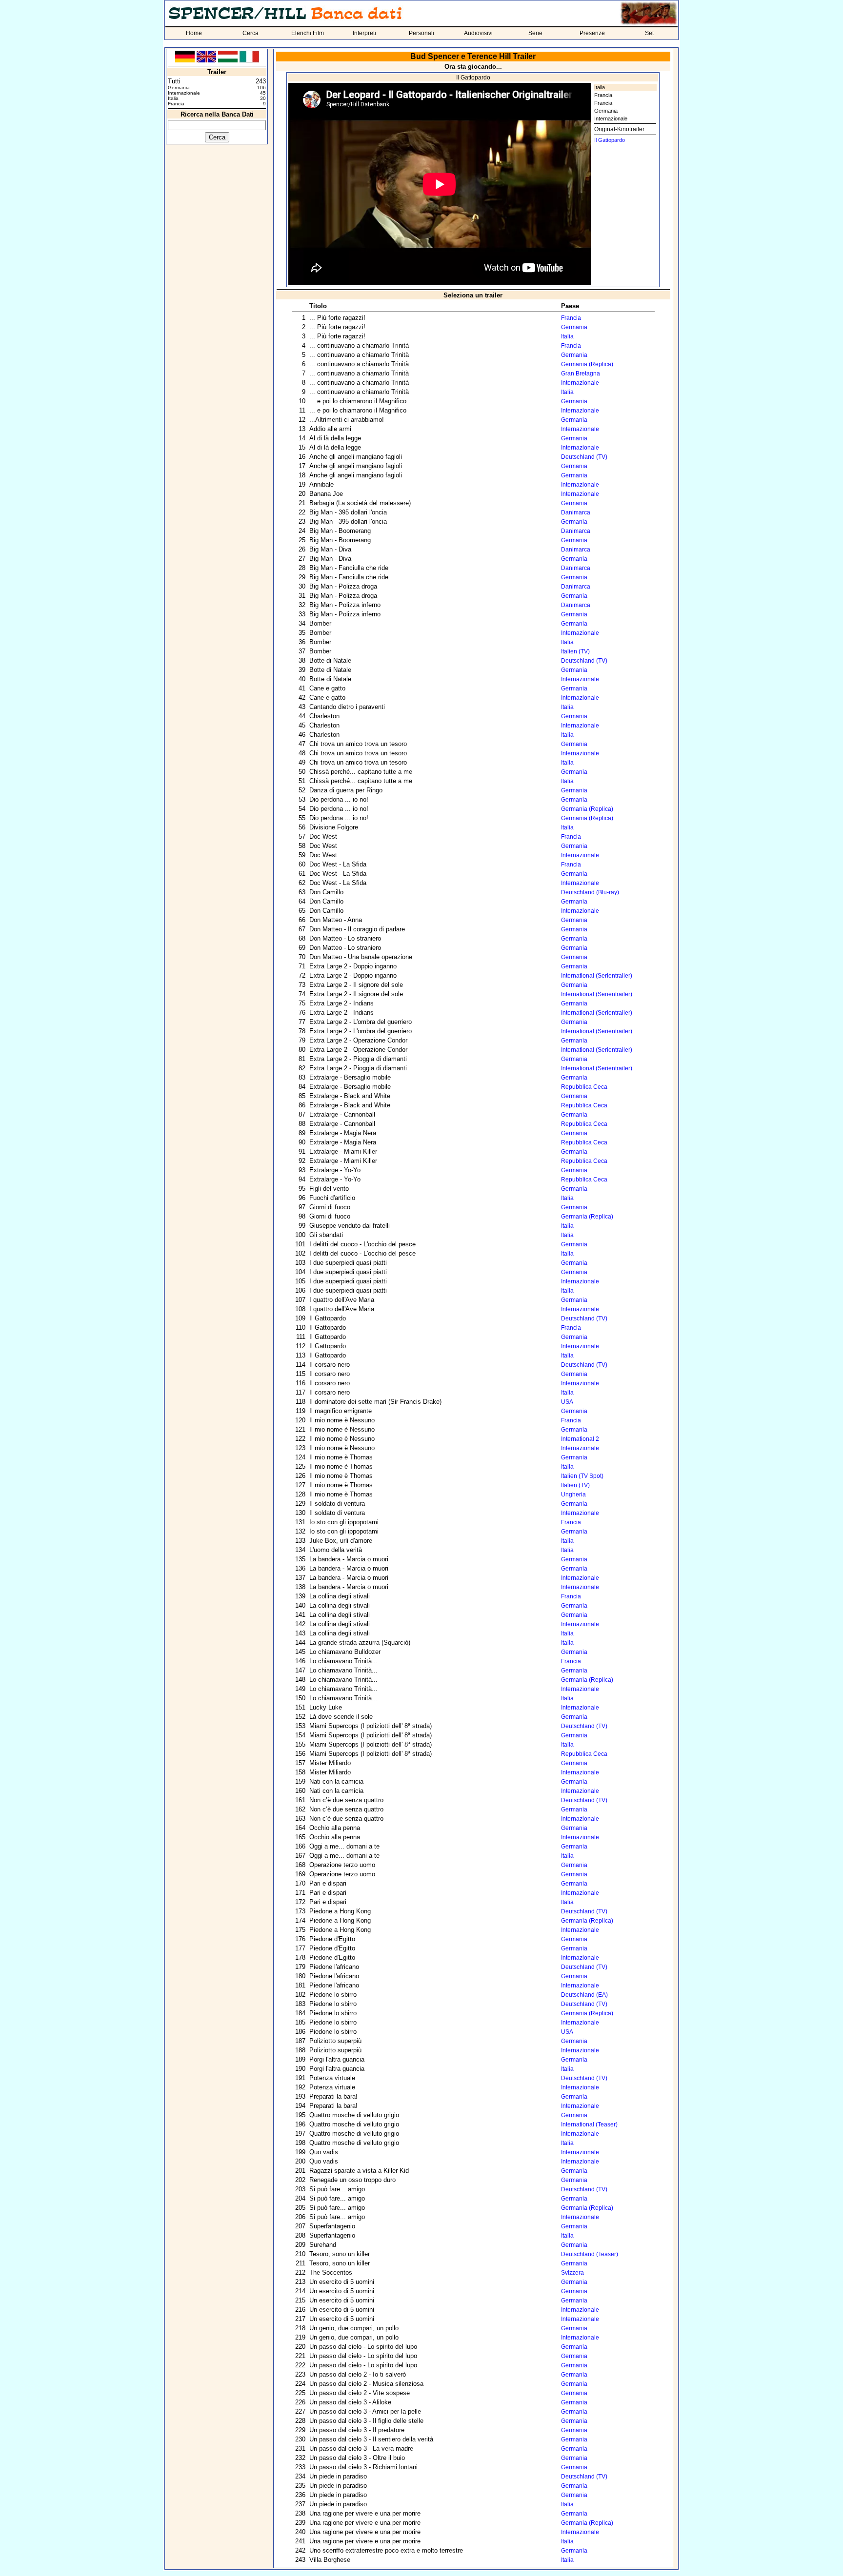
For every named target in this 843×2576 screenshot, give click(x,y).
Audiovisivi (478, 33)
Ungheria (573, 1494)
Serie (535, 33)
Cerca (251, 33)
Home (194, 33)
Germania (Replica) (587, 364)
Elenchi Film (308, 33)
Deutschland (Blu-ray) (590, 892)
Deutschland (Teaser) (590, 2254)
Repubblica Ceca (584, 1087)
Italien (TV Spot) (582, 1476)
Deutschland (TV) (584, 457)
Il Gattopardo (610, 140)
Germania (606, 111)
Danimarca (576, 512)
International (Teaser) (589, 2124)
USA (567, 1402)
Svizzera (572, 2273)
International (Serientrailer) (597, 976)
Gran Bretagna (581, 374)
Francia (603, 95)
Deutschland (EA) (584, 1995)
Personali (421, 33)
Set (649, 33)
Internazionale (611, 118)
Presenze (592, 33)
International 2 (580, 1439)
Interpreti (364, 33)
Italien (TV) (575, 651)
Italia (600, 87)
